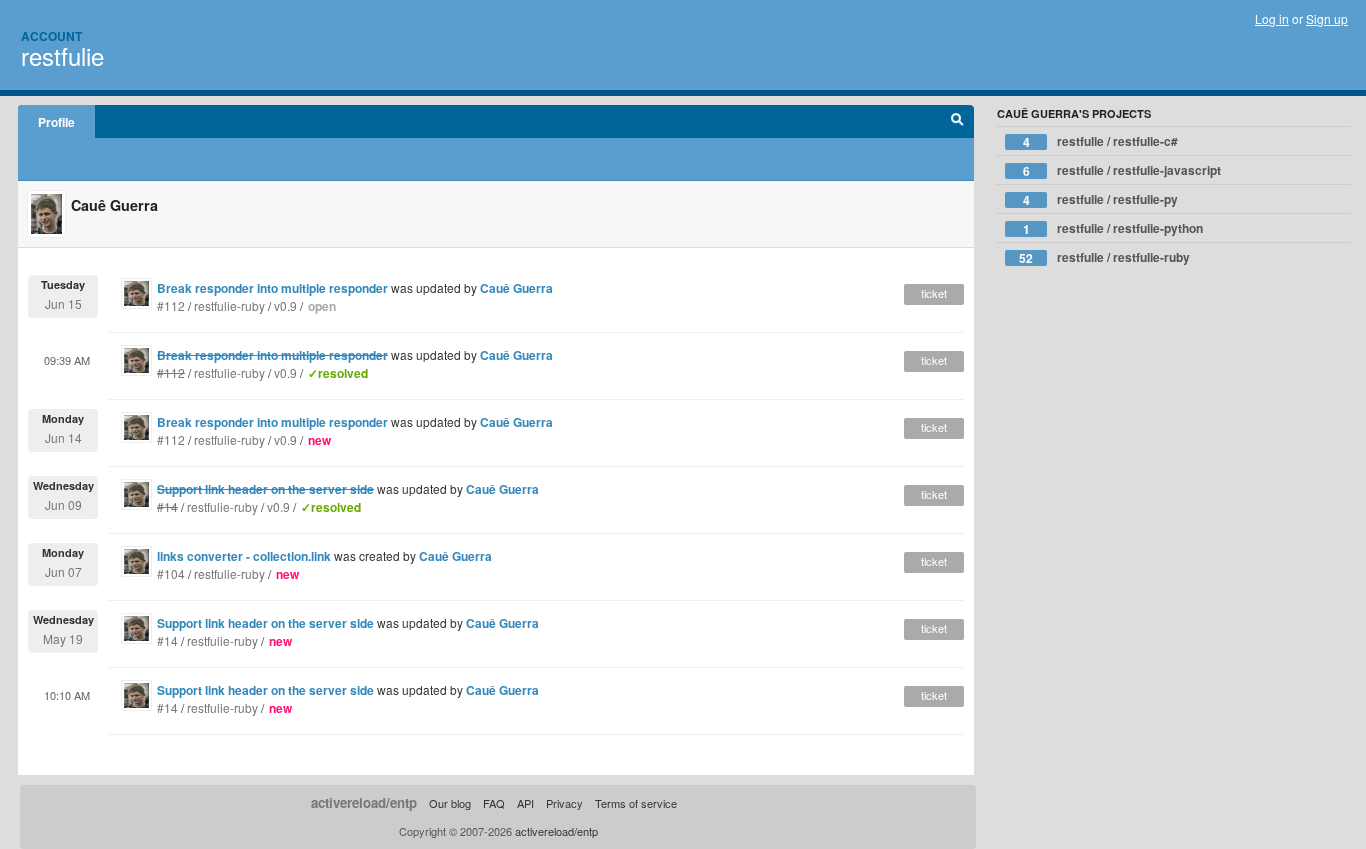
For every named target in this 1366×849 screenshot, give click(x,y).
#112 (171, 305)
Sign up (1327, 18)
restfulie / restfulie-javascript (1122, 170)
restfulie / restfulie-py (1101, 199)
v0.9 (285, 305)
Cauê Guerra (516, 288)
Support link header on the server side (265, 623)
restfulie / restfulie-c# (1101, 141)
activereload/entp (364, 802)
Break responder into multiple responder (272, 288)
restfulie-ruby (229, 305)
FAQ (494, 803)
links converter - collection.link (244, 556)
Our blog (450, 803)
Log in (1272, 18)
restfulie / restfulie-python (1113, 228)
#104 (171, 573)
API (525, 803)
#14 (167, 640)
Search (957, 122)
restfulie (62, 55)
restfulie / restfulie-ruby (1104, 257)
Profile (56, 122)
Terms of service (636, 803)
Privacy (564, 803)
